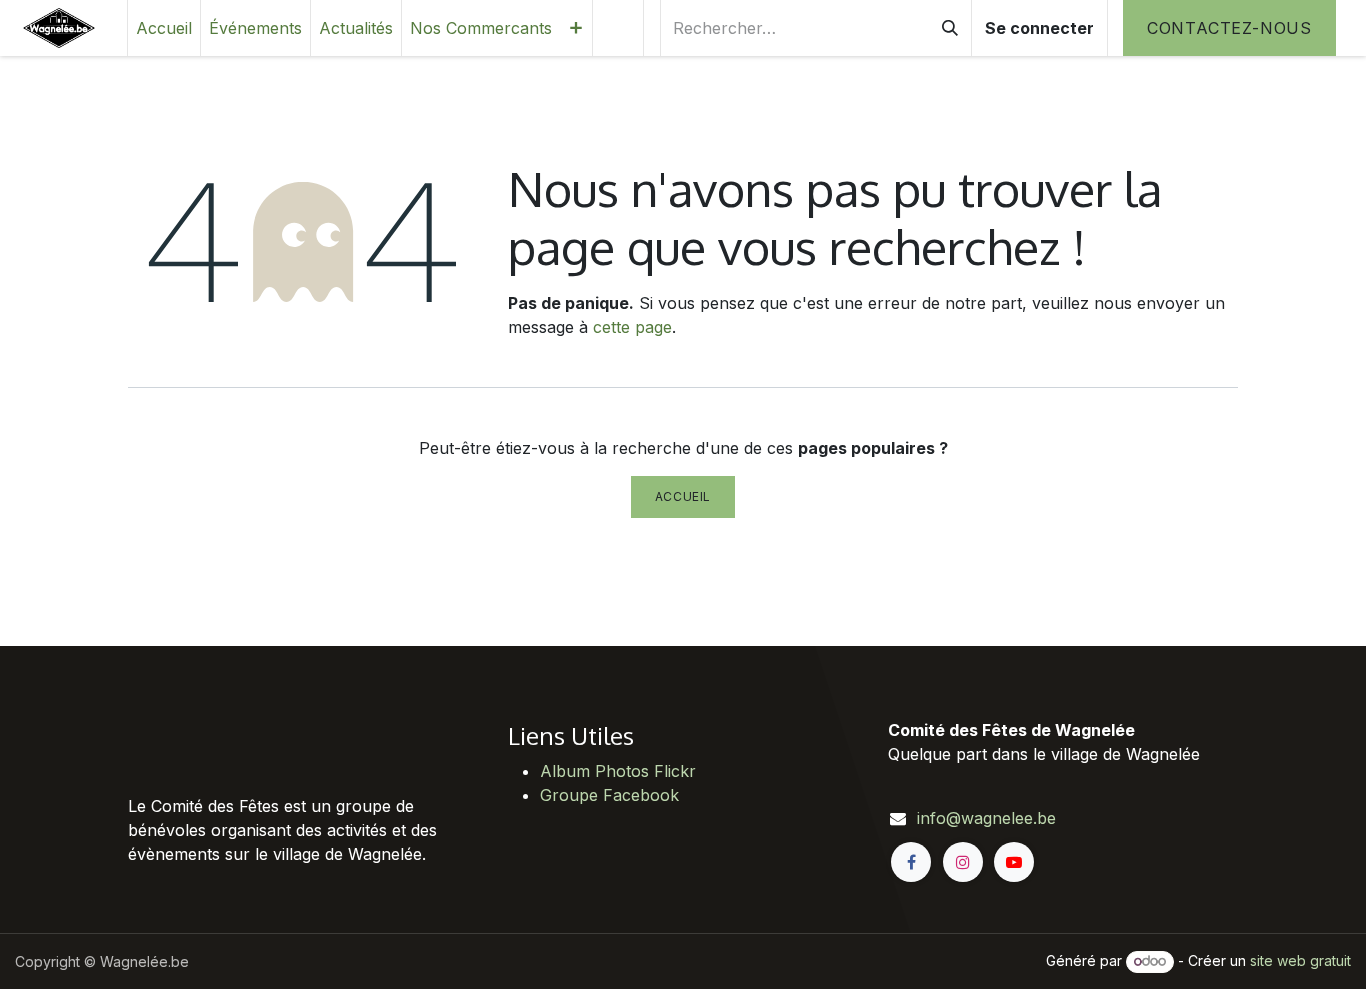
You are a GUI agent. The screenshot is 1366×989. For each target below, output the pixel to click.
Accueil (683, 496)
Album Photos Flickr (618, 771)
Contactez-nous (1229, 28)
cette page (632, 327)
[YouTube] (1014, 862)
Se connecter (1039, 28)
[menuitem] (164, 28)
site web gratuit (1300, 960)
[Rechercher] (950, 28)
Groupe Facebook (609, 795)
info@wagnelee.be (986, 818)
